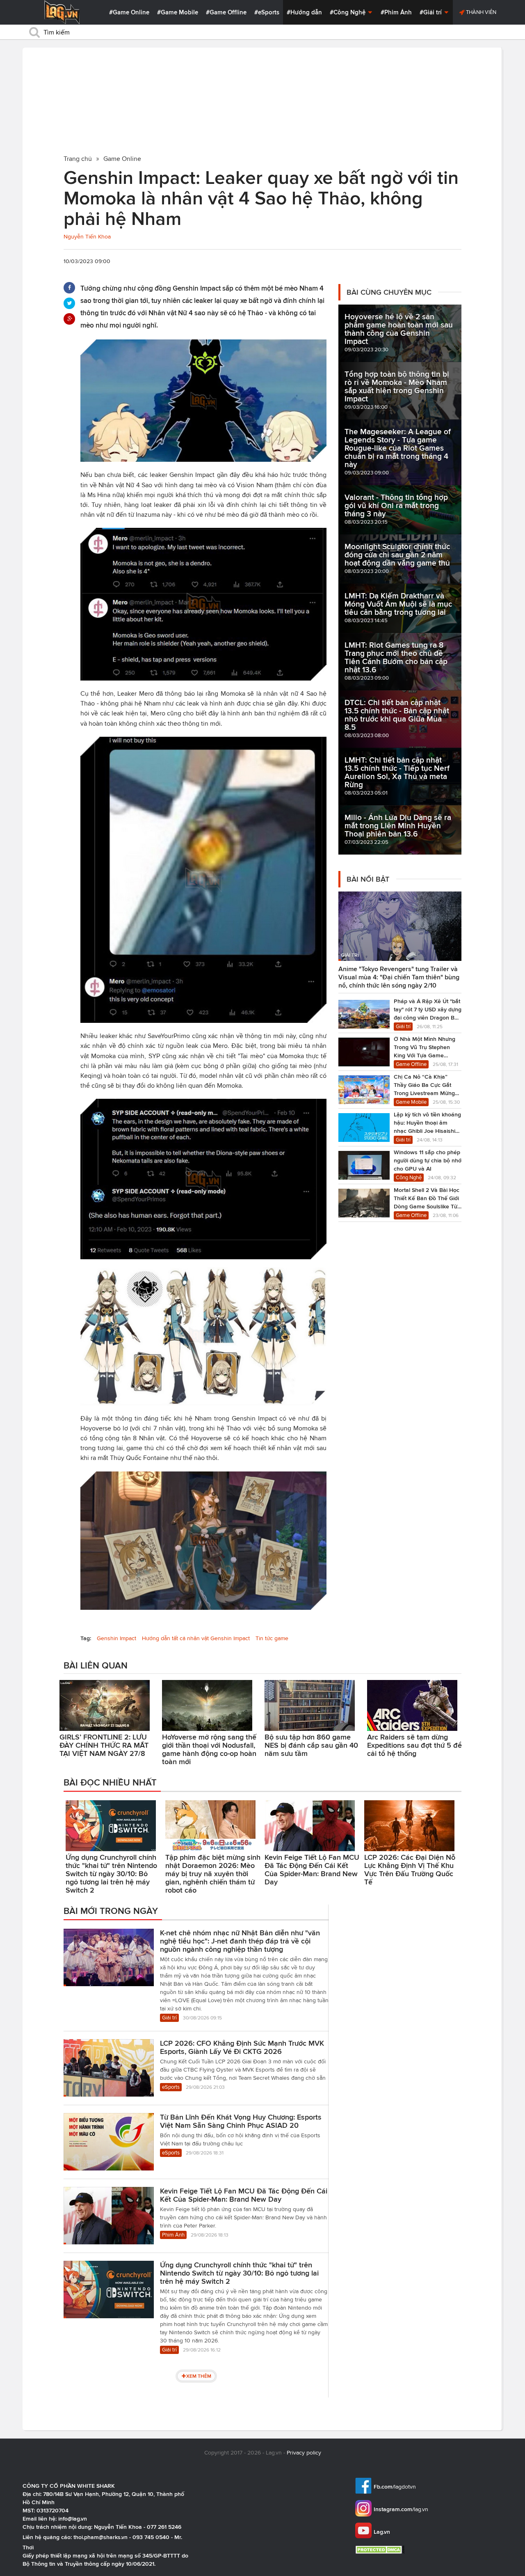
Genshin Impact (116, 1638)
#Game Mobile (178, 12)
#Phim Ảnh (396, 12)
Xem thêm (199, 2376)
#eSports (267, 12)
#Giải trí (431, 12)
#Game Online (129, 12)
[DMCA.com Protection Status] (381, 2550)
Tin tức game (272, 1638)
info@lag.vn (73, 2519)
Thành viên (480, 12)
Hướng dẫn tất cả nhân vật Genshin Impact (196, 1638)
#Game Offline (226, 12)
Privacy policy (304, 2453)
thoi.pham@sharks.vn (100, 2537)
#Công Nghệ (348, 12)
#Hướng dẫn (304, 12)
